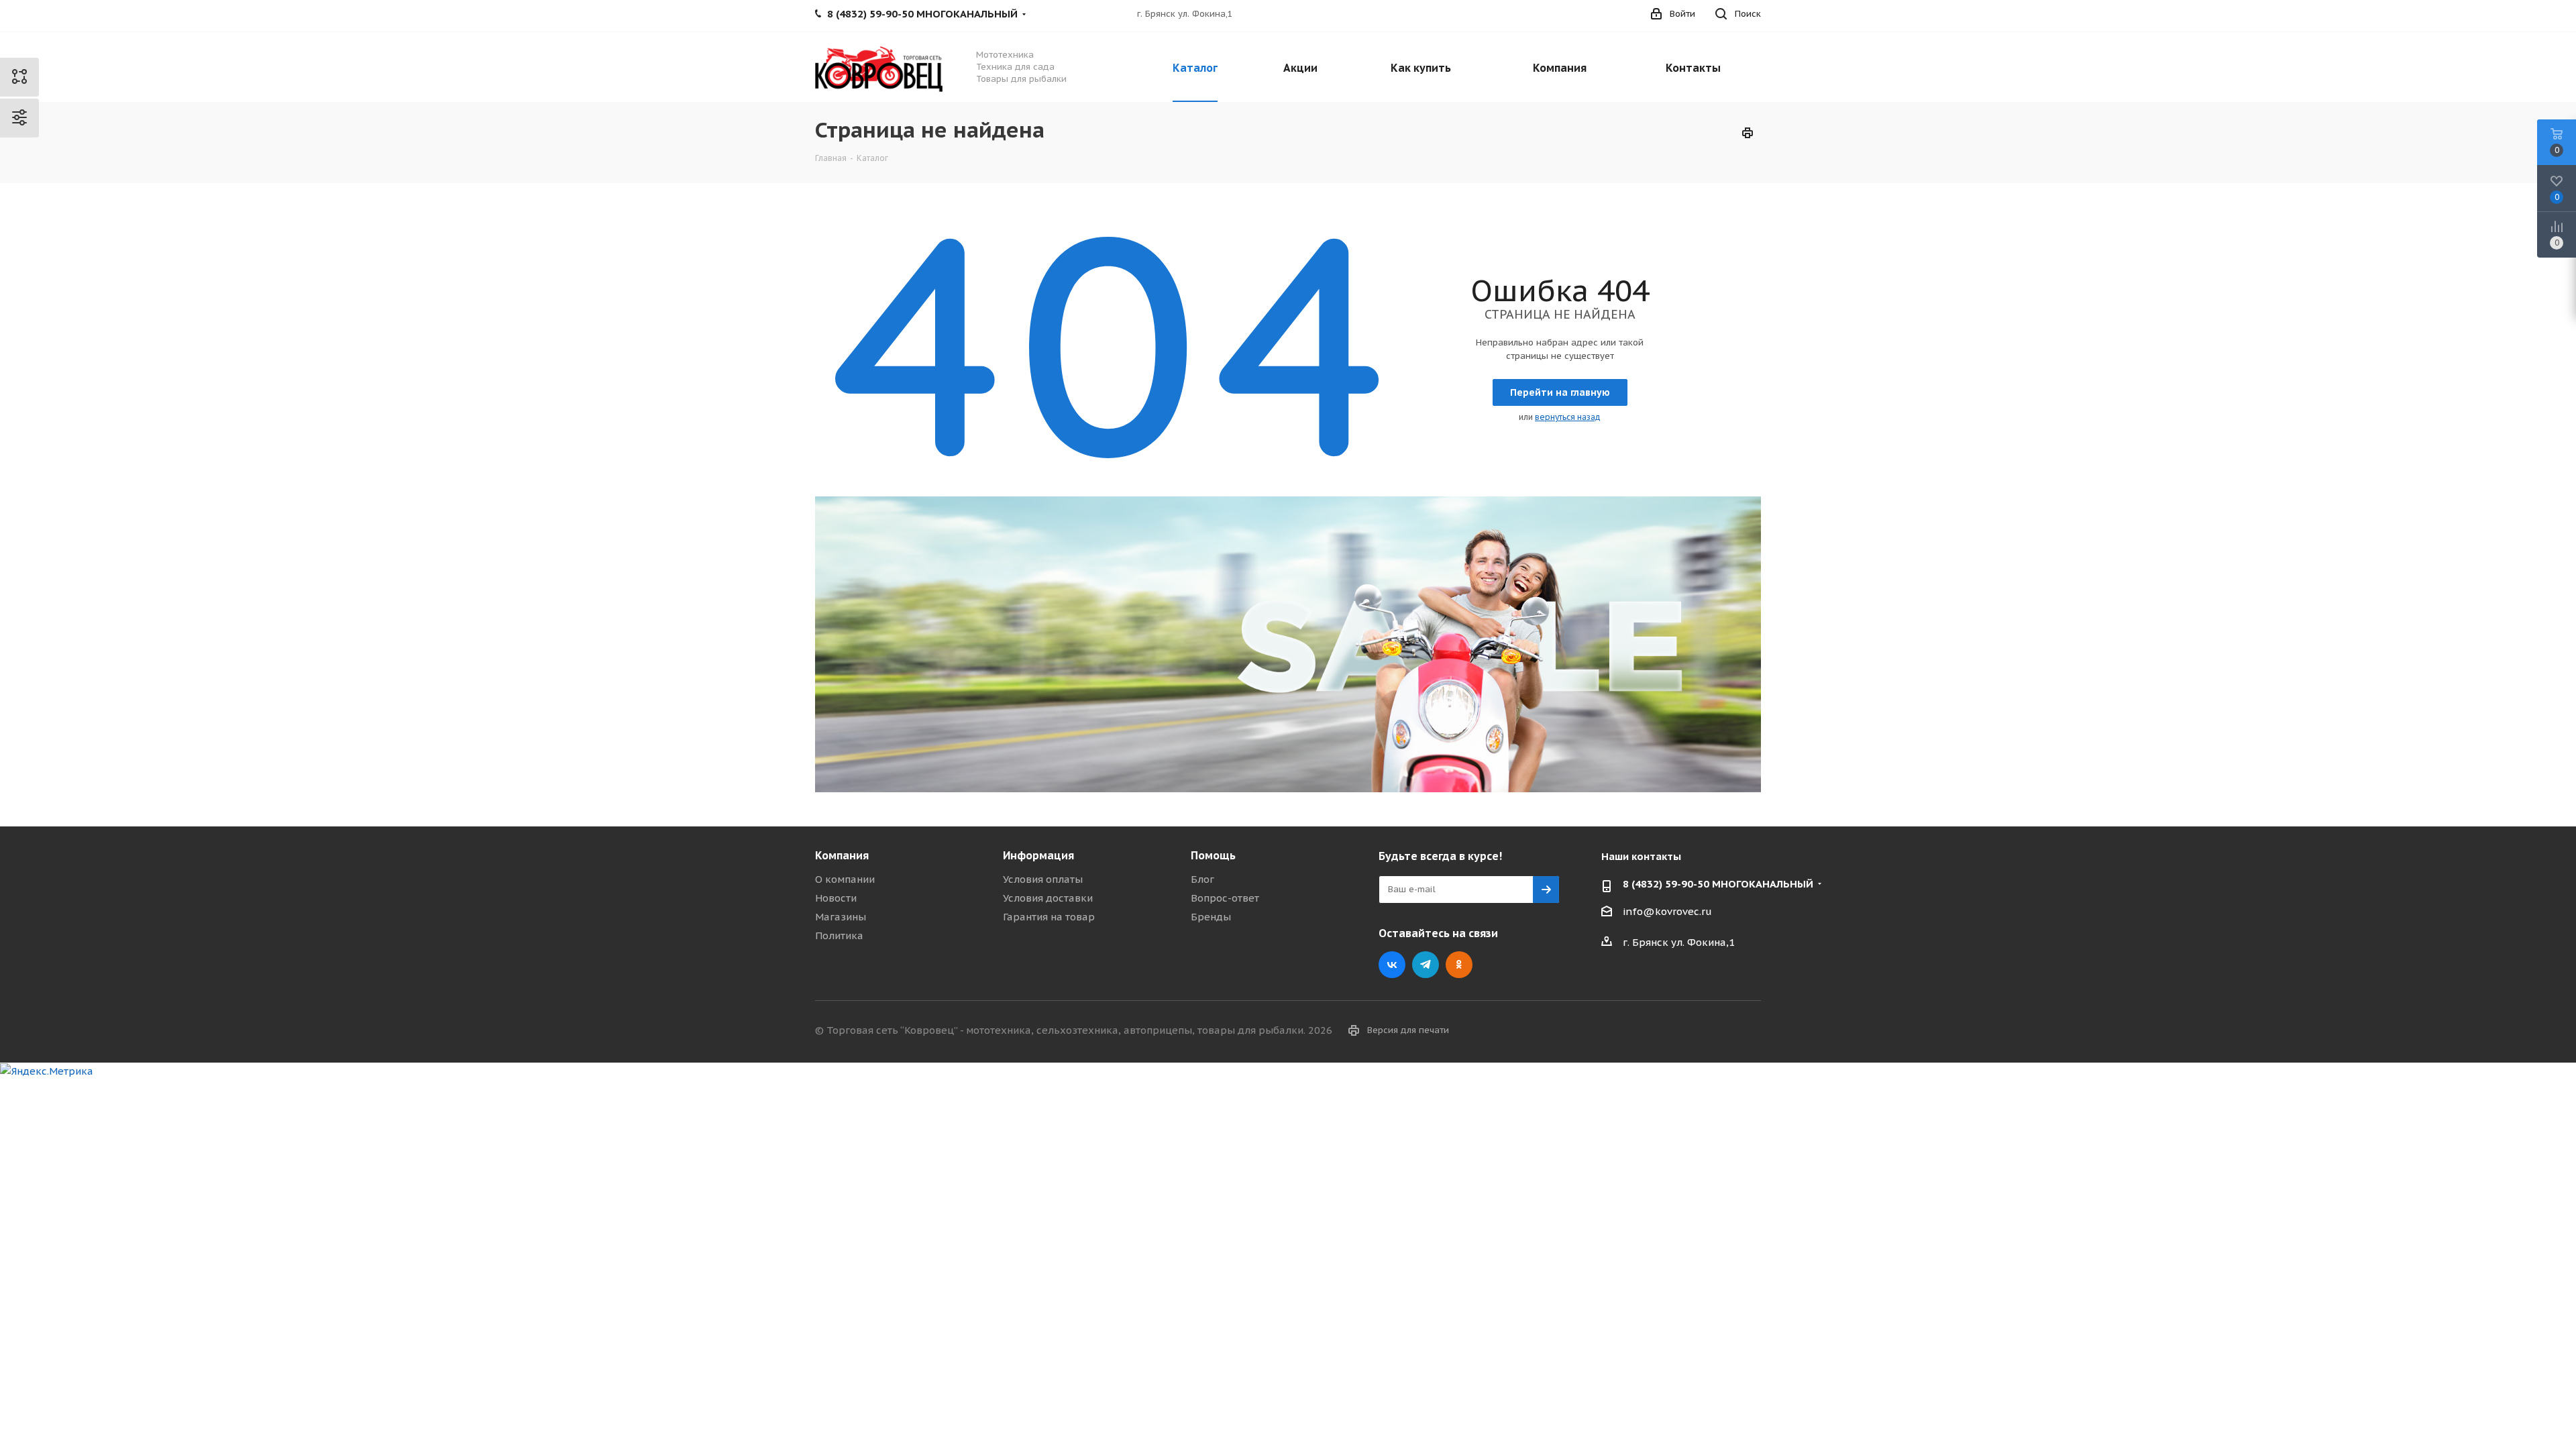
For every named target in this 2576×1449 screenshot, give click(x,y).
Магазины (841, 917)
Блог (1202, 879)
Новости (836, 898)
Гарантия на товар (1049, 917)
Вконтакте (1392, 965)
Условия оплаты (1043, 879)
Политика (839, 935)
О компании (845, 879)
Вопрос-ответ (1225, 898)
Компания (842, 855)
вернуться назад (1568, 417)
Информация (1038, 855)
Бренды (1211, 917)
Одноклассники (1459, 965)
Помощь (1213, 855)
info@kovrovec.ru (1667, 911)
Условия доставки (1048, 898)
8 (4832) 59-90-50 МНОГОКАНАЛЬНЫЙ (1718, 884)
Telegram (1426, 965)
